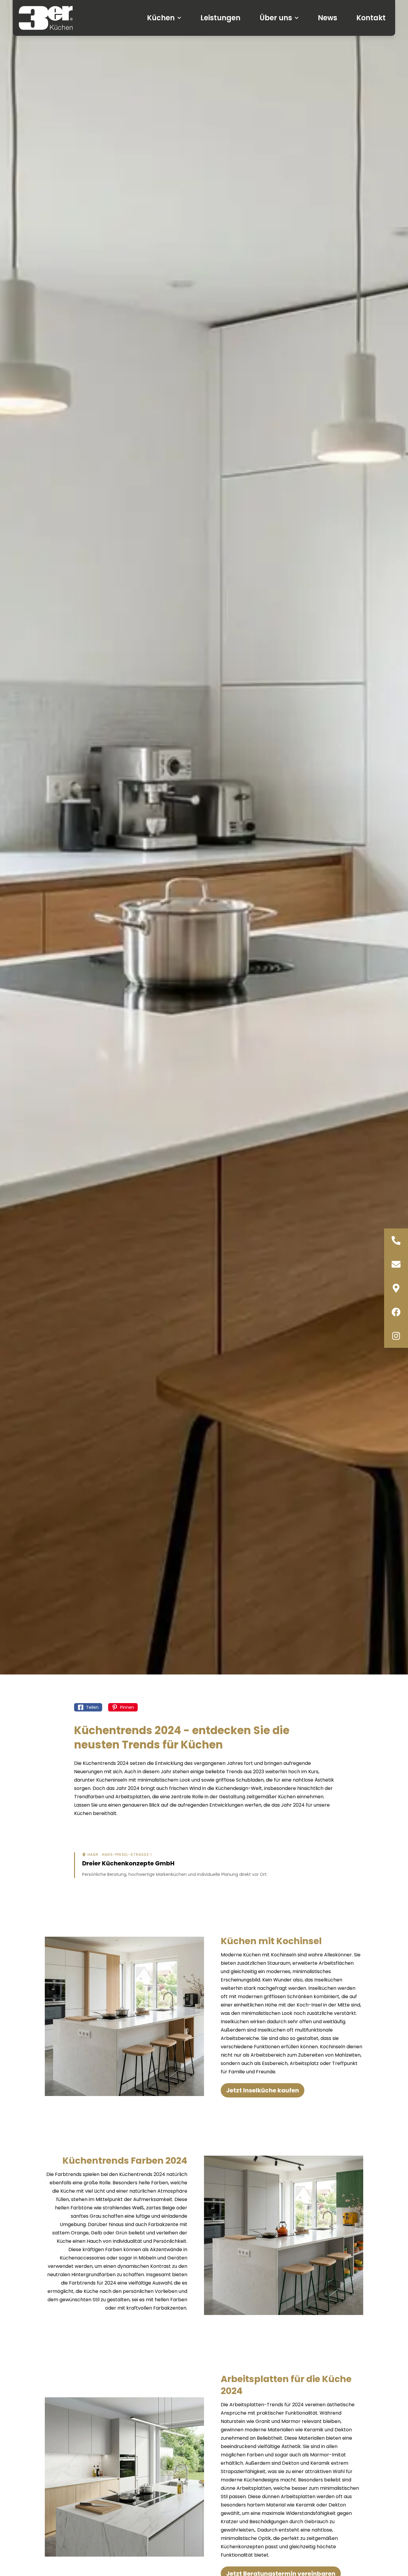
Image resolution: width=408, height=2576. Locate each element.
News (328, 18)
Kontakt (371, 18)
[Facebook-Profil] (396, 1312)
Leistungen (220, 18)
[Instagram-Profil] (396, 1336)
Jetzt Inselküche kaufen (263, 2090)
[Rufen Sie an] (396, 1240)
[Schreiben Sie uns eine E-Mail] (396, 1264)
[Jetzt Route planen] (396, 1288)
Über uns (276, 18)
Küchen (161, 18)
